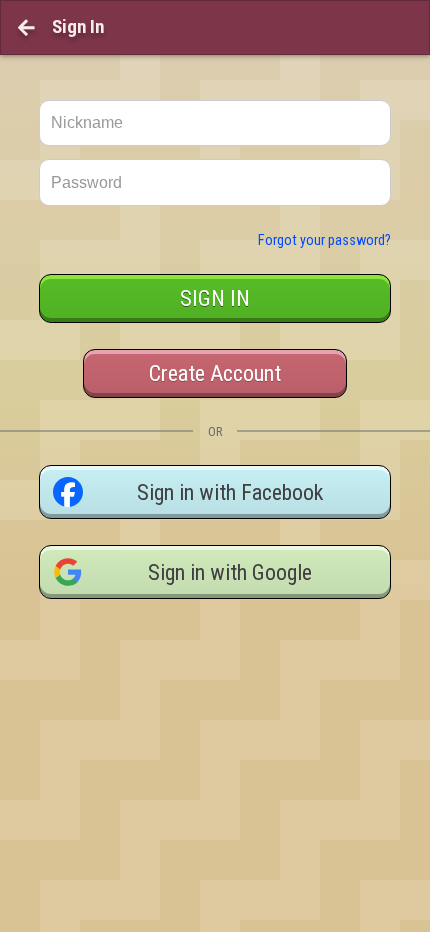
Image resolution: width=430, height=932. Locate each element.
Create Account (215, 373)
